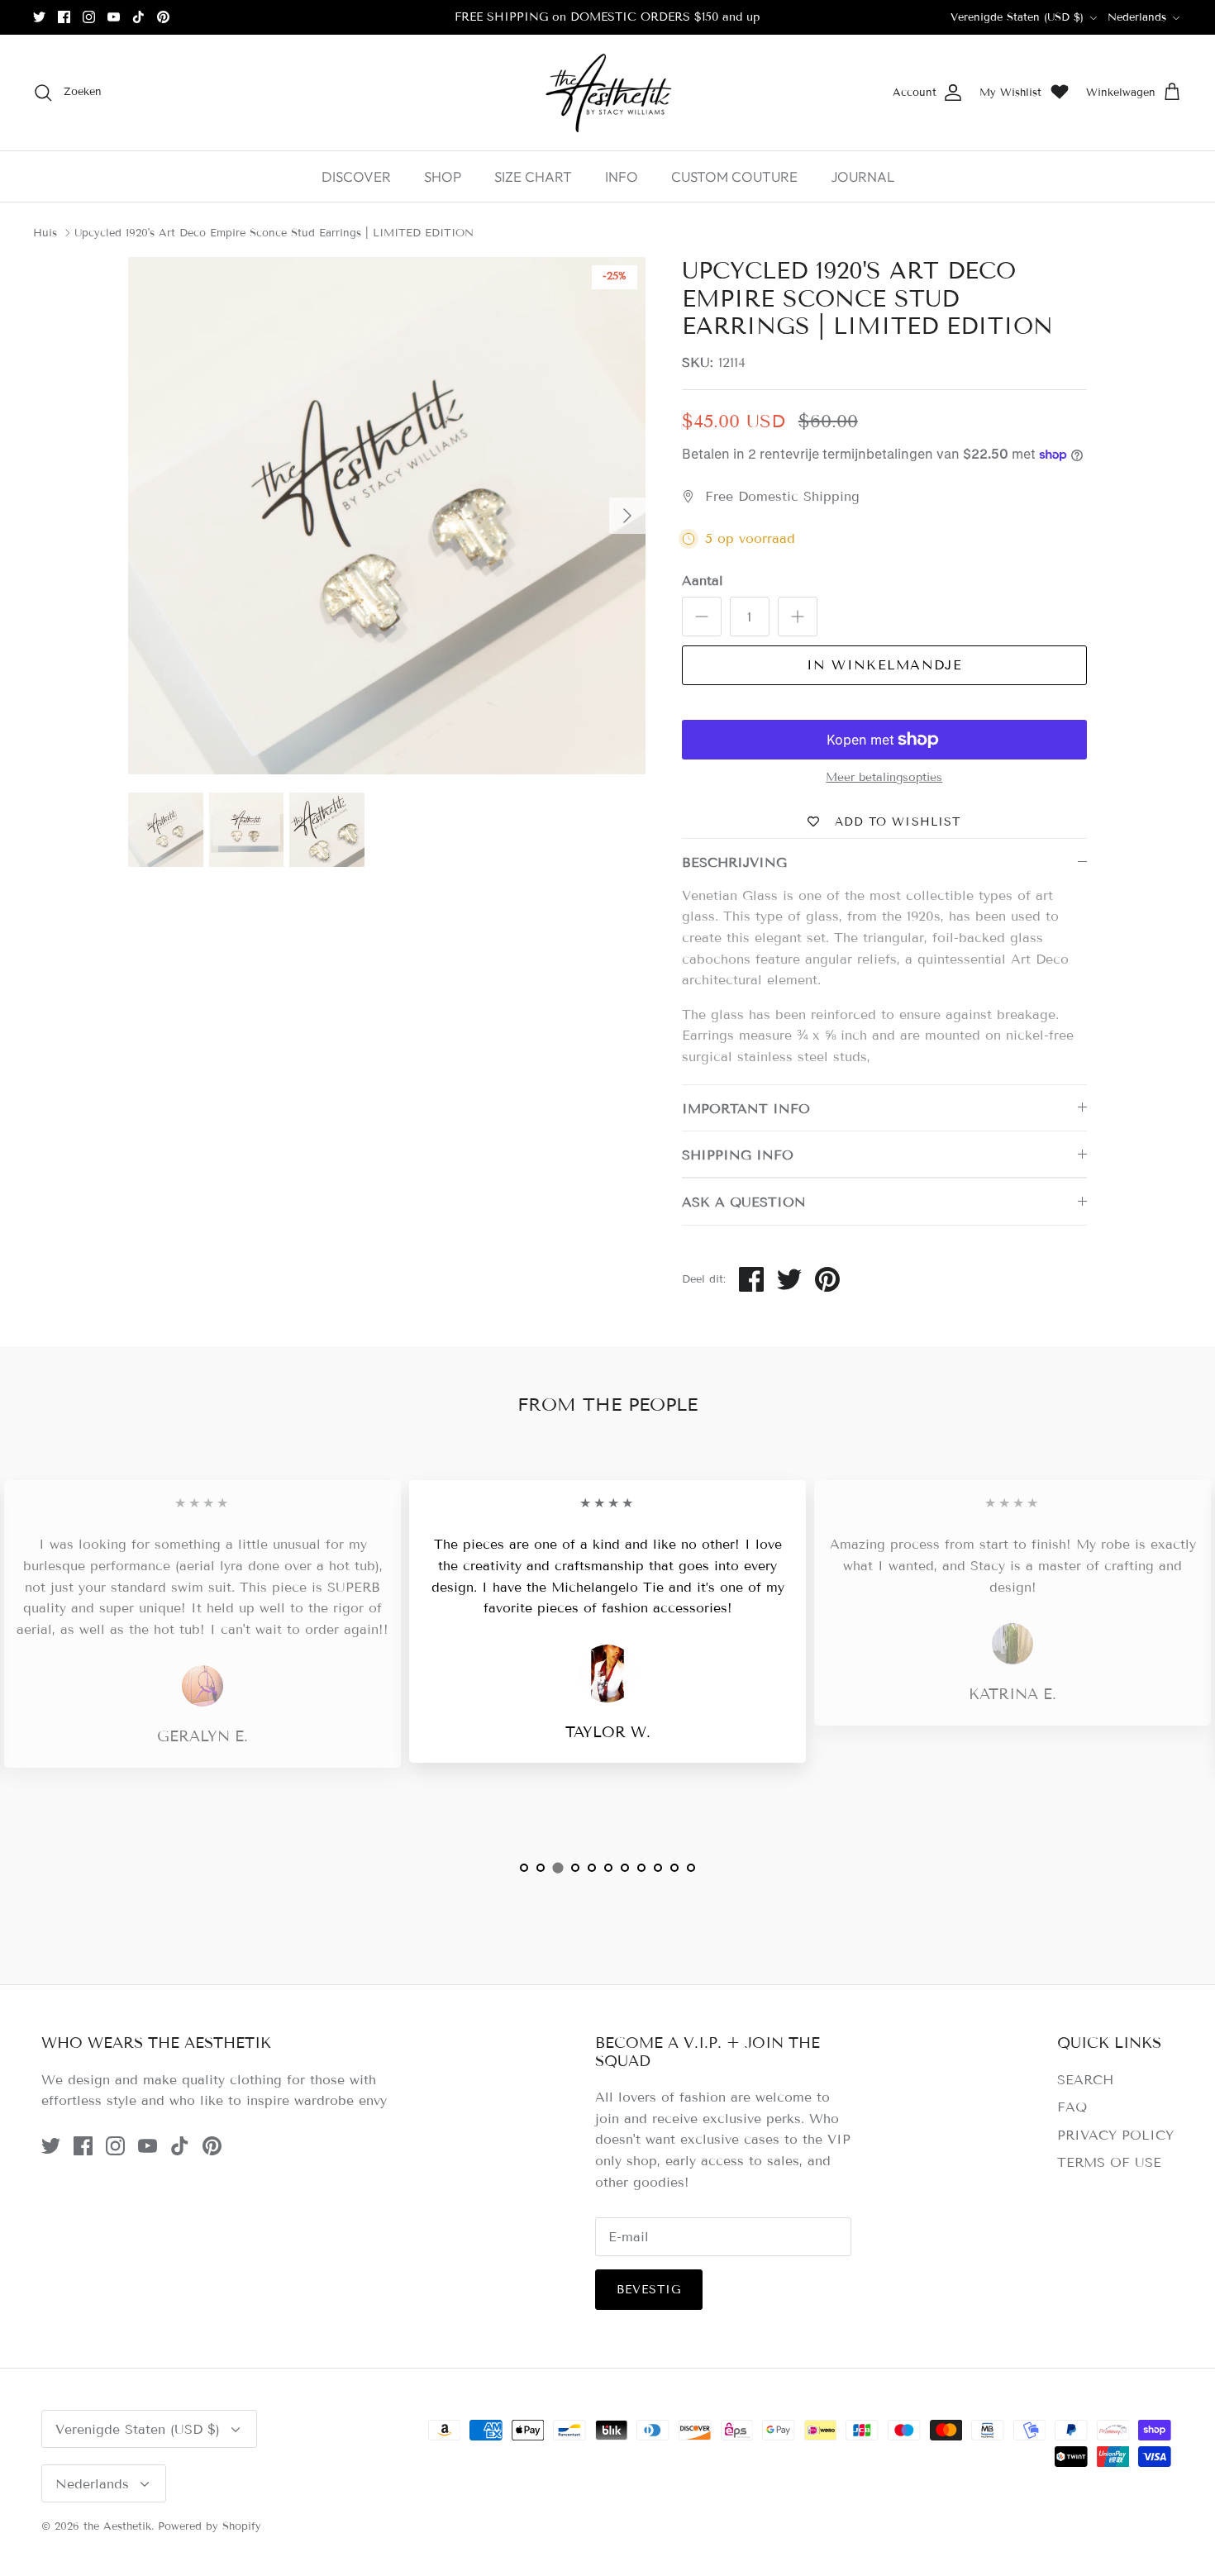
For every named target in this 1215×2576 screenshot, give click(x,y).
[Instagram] (89, 17)
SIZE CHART (533, 176)
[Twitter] (39, 17)
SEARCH (1085, 2080)
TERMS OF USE (1109, 2162)
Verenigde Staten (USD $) (1017, 17)
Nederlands (1137, 17)
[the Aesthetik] (607, 93)
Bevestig (649, 2290)
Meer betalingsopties (884, 778)
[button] (524, 1868)
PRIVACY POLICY (1115, 2135)
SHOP (443, 176)
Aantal (703, 581)
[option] (387, 516)
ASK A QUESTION (744, 1202)
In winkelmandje (884, 665)
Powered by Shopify (210, 2526)
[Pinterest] (163, 17)
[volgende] (627, 516)
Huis (45, 233)
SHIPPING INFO (738, 1155)
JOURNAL (862, 176)
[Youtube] (114, 17)
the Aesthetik (117, 2526)
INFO (622, 176)
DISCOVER (356, 176)
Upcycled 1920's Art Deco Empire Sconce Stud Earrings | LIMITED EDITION (274, 233)
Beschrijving (734, 862)
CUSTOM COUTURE (734, 176)
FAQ (1072, 2107)
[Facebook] (64, 17)
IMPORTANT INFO (746, 1109)
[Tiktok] (138, 17)
